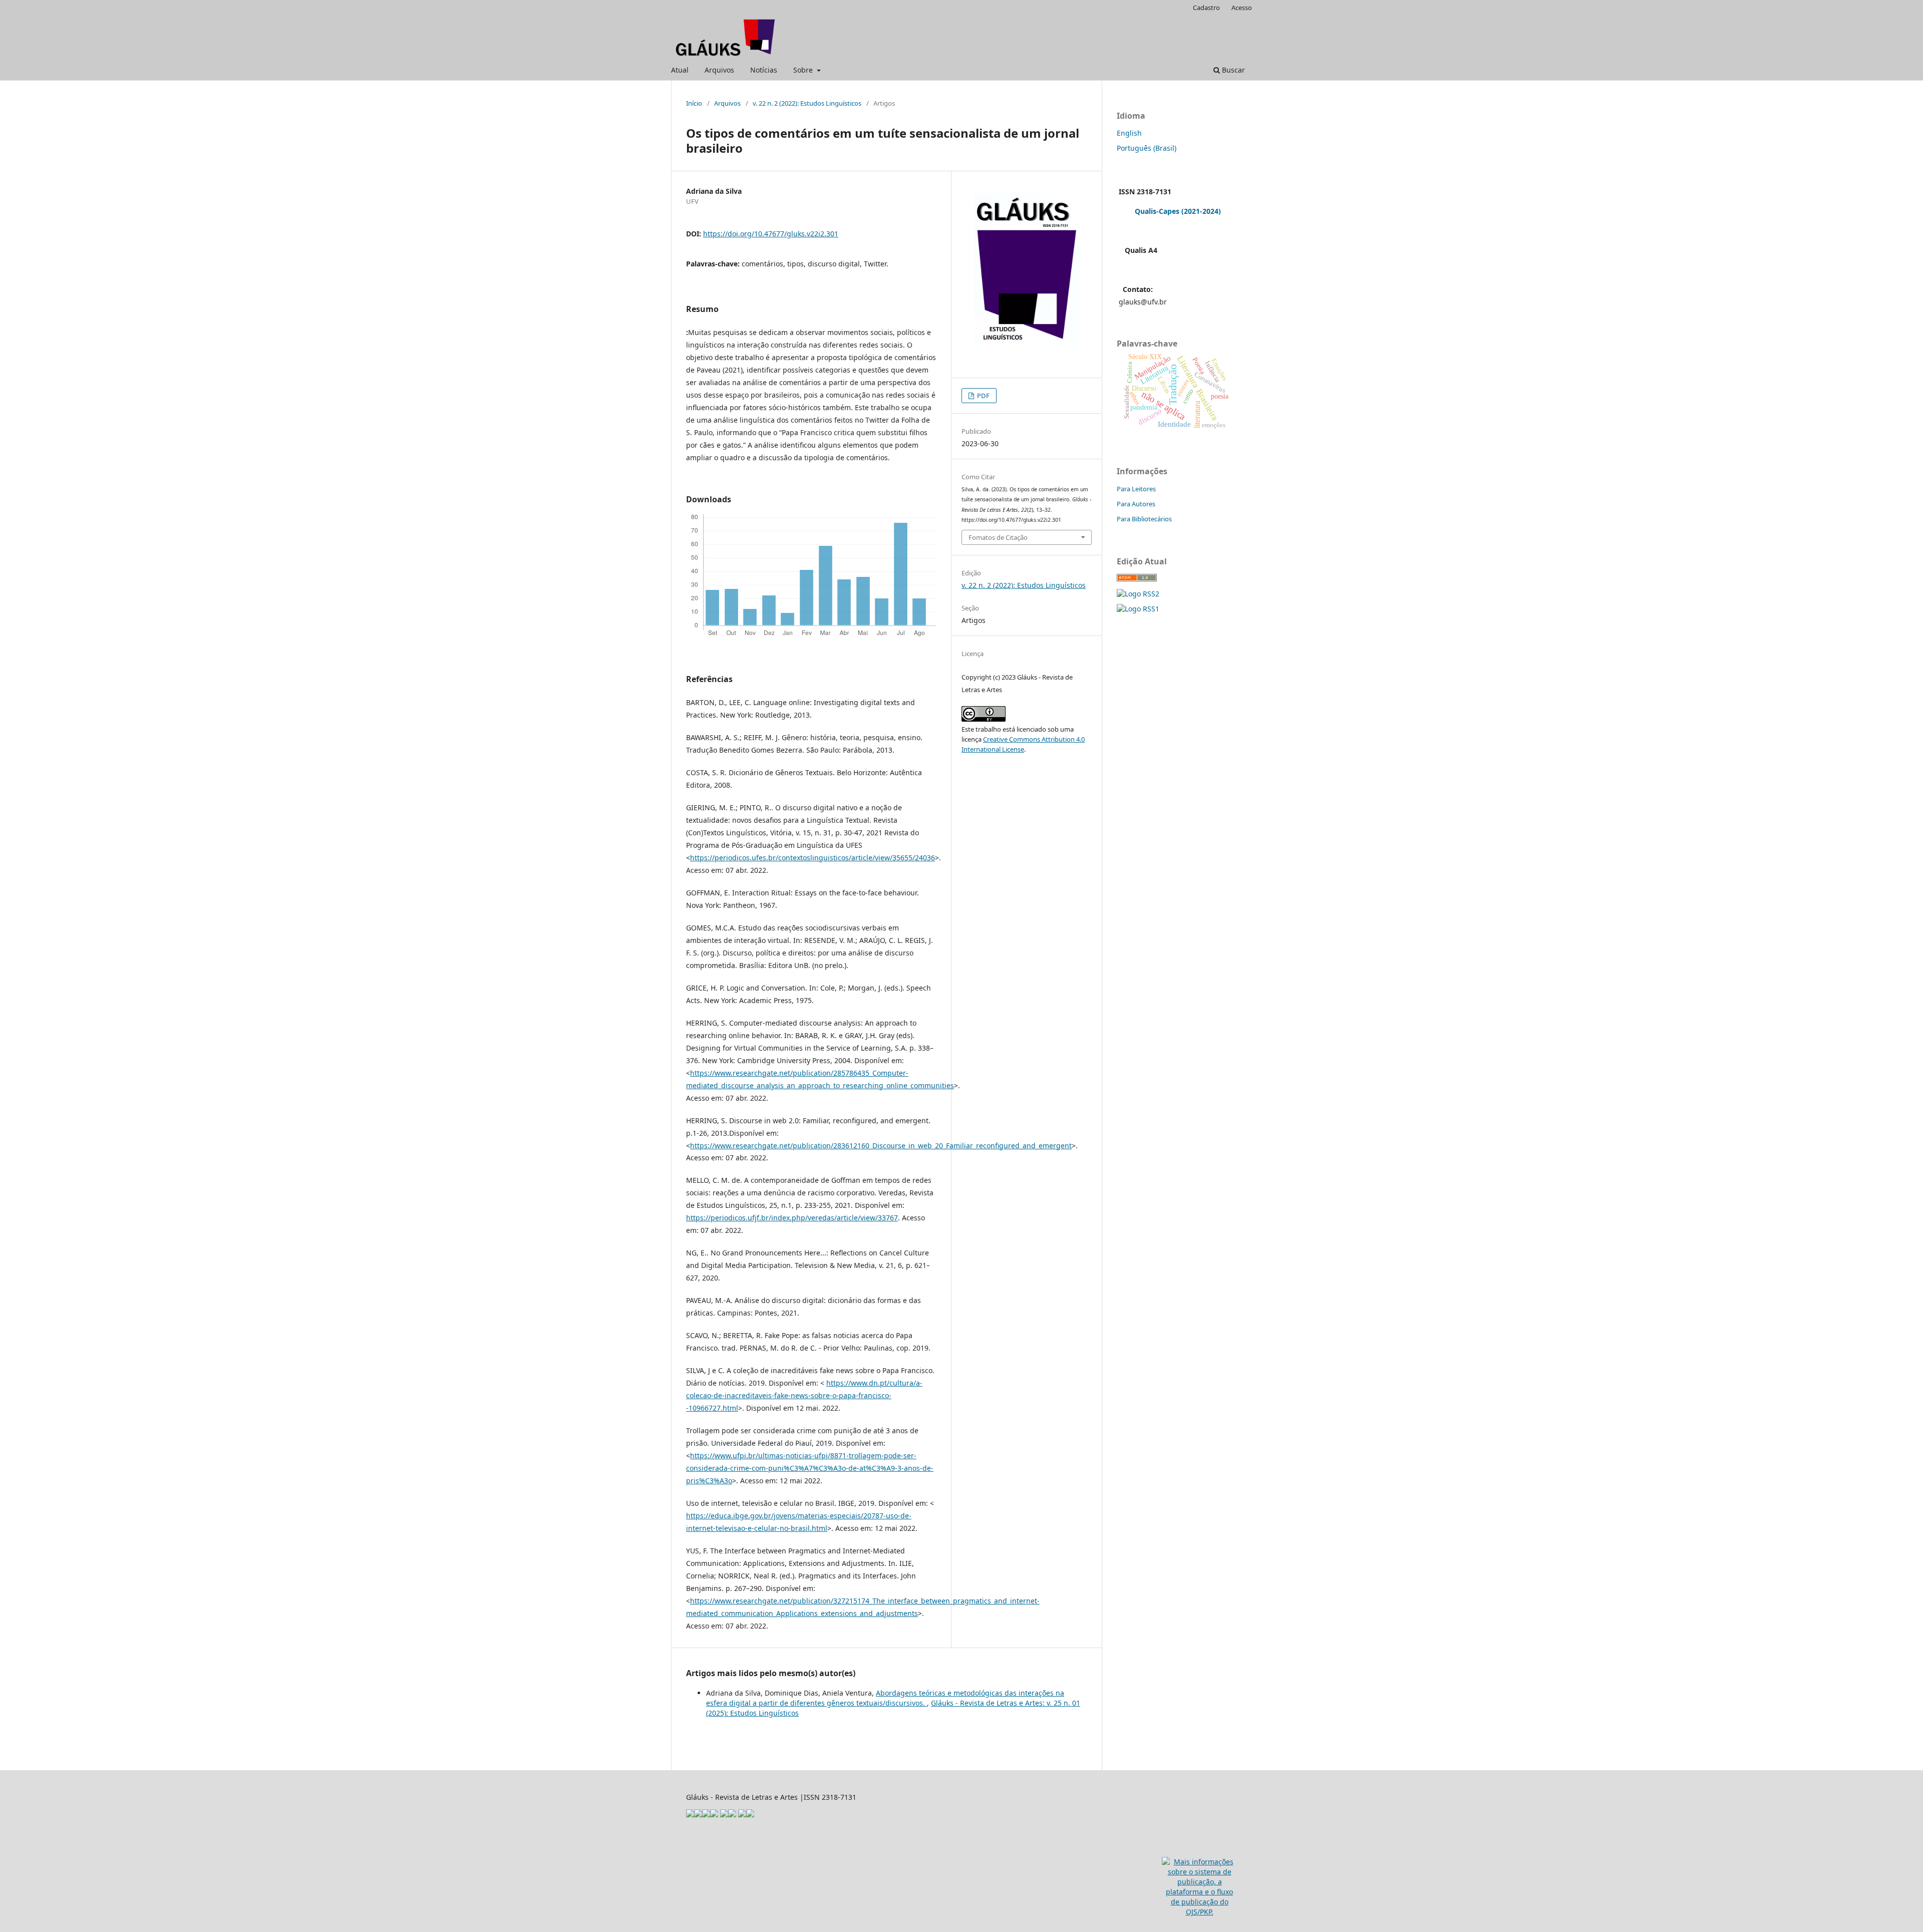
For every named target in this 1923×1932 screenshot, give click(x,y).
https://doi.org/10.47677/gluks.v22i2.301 (771, 234)
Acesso (1242, 8)
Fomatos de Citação (998, 537)
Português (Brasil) (1147, 148)
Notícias (764, 70)
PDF (983, 396)
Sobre (804, 70)
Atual (680, 70)
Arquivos (719, 70)
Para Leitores (1136, 489)
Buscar (1232, 70)
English (1129, 133)
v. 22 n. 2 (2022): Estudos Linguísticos (807, 103)
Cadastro (1206, 8)
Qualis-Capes (1157, 211)
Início (694, 103)
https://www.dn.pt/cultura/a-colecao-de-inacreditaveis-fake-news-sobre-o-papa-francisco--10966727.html (804, 1395)
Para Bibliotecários (1144, 519)
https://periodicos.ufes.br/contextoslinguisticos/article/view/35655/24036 (813, 858)
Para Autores (1136, 504)
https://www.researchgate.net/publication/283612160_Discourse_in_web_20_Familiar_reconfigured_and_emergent (881, 1146)
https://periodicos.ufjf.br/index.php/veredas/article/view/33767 (792, 1218)
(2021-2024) (1201, 211)
